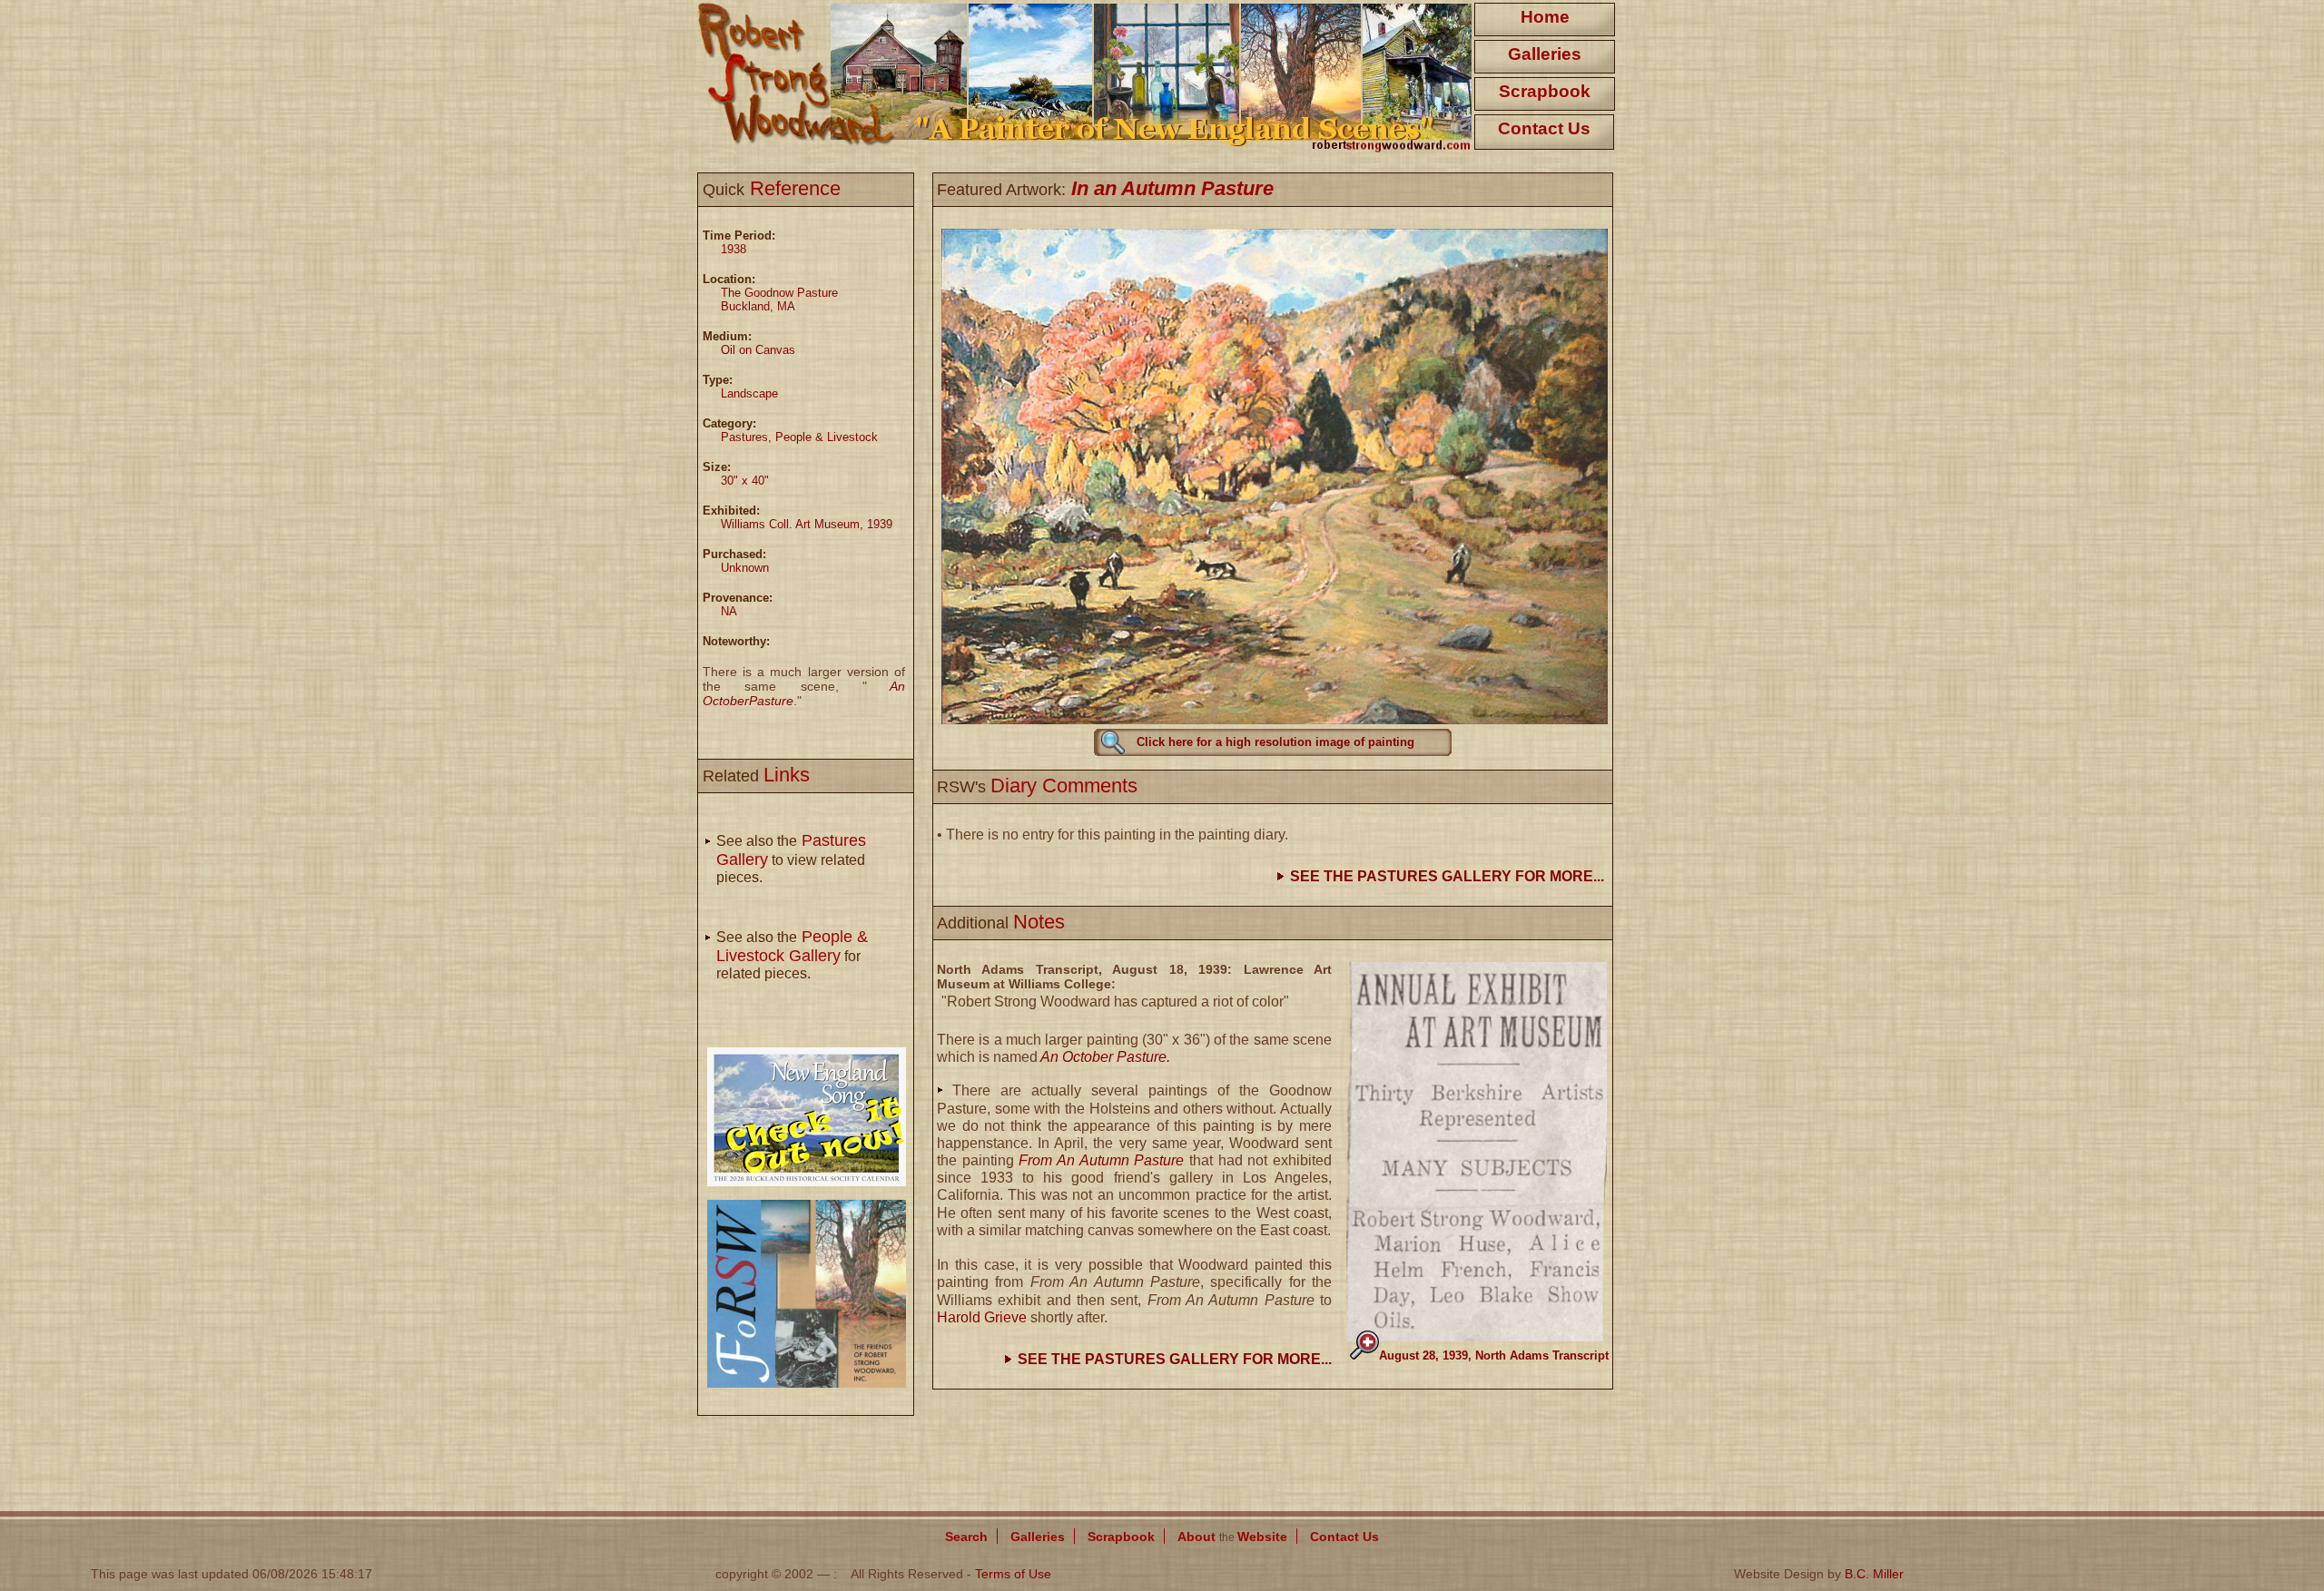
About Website (1232, 1537)
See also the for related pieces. (792, 955)
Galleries (1545, 54)
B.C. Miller (1874, 1574)
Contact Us (1544, 128)
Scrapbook (1545, 91)
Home (1545, 17)
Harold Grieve (982, 1317)
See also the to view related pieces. (791, 859)
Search (966, 1537)
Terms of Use (1013, 1574)
